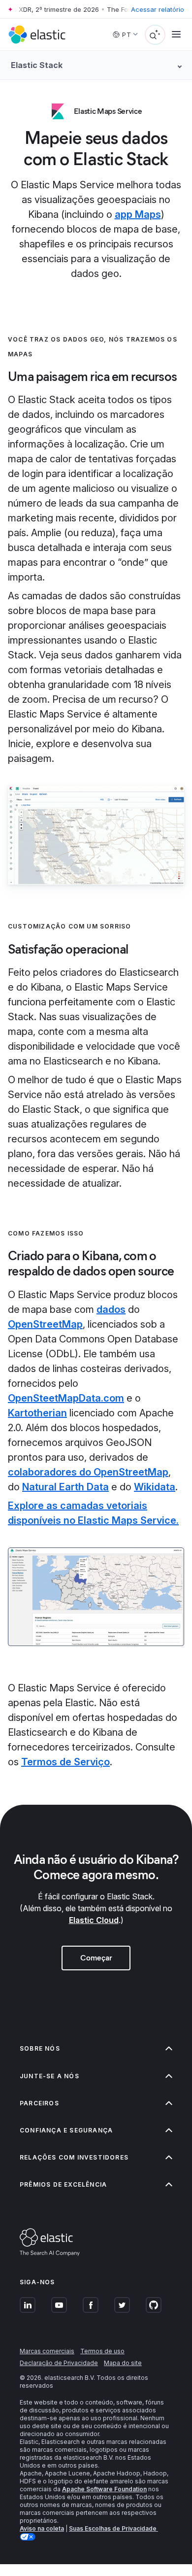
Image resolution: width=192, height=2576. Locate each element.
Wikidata (155, 1487)
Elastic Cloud (94, 1920)
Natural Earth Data (65, 1487)
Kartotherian (37, 1413)
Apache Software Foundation (104, 2489)
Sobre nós (40, 2048)
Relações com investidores (74, 2157)
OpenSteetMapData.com (66, 1398)
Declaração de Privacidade (59, 2363)
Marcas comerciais (47, 2351)
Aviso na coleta (42, 2528)
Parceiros (39, 2103)
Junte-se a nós (49, 2076)
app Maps (138, 214)
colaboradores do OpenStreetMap (88, 1472)
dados (111, 1309)
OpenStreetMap (45, 1324)
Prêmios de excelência (63, 2184)
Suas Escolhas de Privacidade (113, 2528)
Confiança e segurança (66, 2130)
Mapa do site (123, 2363)
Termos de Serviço (65, 1762)
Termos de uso (102, 2351)
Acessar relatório (158, 9)
